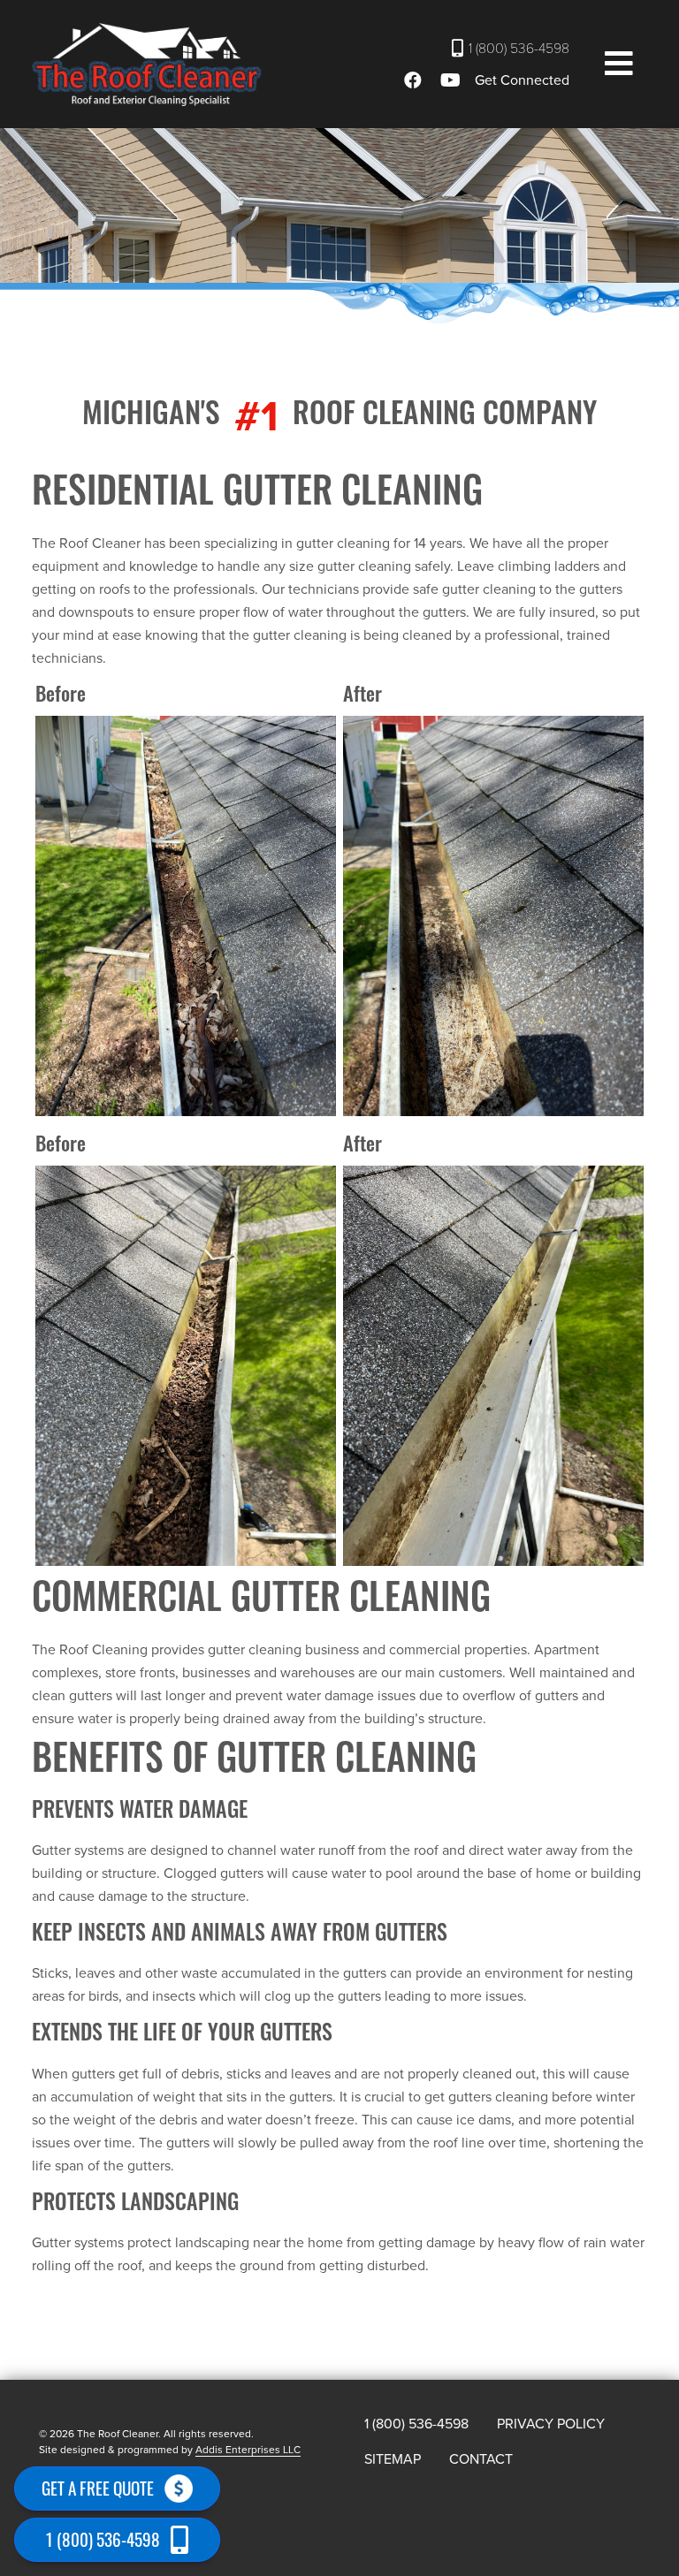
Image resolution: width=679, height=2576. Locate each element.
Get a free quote (98, 2488)
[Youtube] (453, 80)
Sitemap (393, 2459)
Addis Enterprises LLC (248, 2450)
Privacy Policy (551, 2424)
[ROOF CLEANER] (147, 65)
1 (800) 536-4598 (519, 49)
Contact (481, 2459)
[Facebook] (416, 80)
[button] (619, 65)
